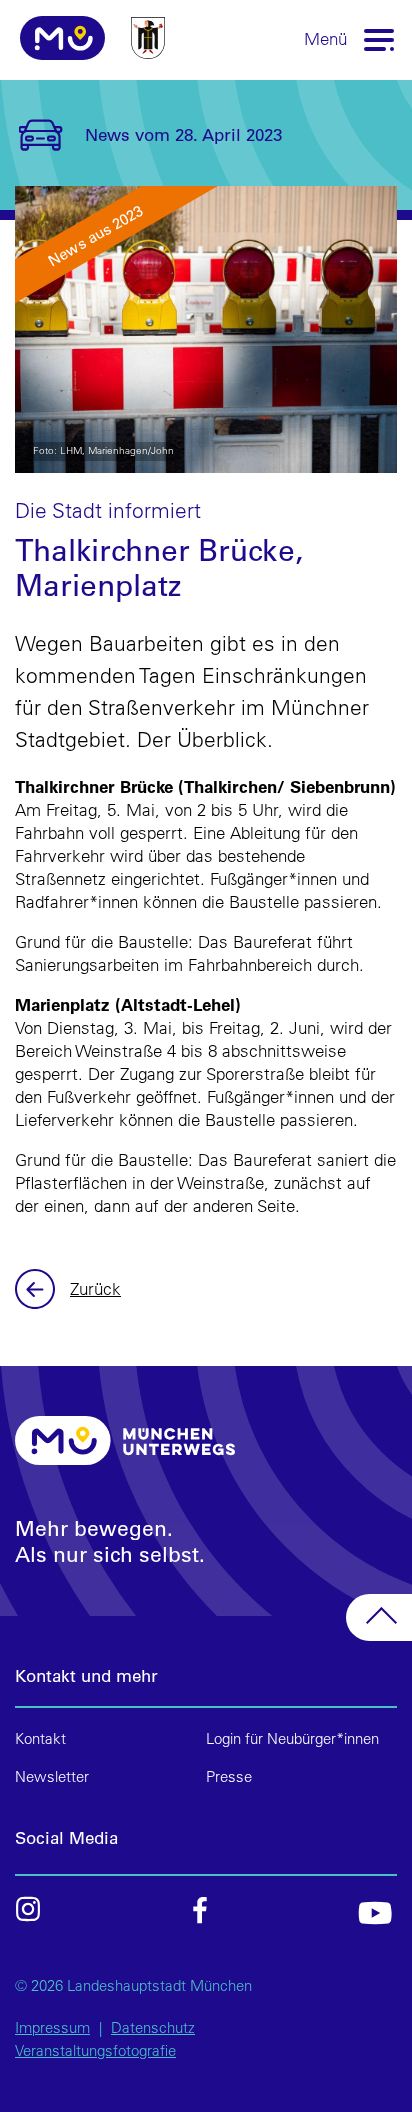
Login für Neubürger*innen (292, 1738)
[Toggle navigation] (380, 38)
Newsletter (52, 1776)
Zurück (37, 1289)
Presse (229, 1776)
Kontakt (40, 1738)
